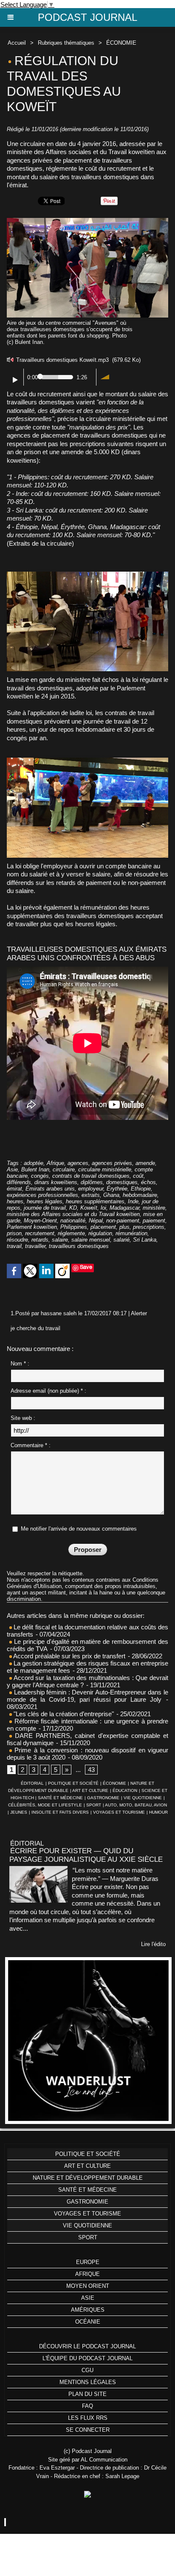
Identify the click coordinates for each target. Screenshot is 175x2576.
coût (138, 1176)
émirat (14, 1189)
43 (91, 1770)
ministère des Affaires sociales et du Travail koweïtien (73, 1214)
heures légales (45, 1201)
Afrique (55, 1163)
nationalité (73, 1221)
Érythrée (117, 1189)
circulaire (64, 1169)
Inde (133, 1201)
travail (14, 1246)
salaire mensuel (91, 1240)
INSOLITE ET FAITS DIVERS (60, 1812)
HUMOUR (158, 1812)
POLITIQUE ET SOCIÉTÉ (73, 1783)
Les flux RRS (88, 2418)
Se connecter (88, 2430)
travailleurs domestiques (79, 1246)
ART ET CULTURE (90, 1790)
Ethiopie (141, 1189)
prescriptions (149, 1227)
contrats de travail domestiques (91, 1176)
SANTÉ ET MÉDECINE (60, 1798)
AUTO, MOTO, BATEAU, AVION (136, 1805)
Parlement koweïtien (32, 1227)
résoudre (17, 1240)
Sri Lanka (145, 1240)
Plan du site (87, 2394)
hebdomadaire (140, 1195)
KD (73, 1208)
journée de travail (45, 1208)
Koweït (89, 1208)
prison (14, 1233)
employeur (91, 1189)
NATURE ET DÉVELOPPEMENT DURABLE (88, 2178)
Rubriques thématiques (66, 43)
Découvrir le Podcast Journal (87, 2346)
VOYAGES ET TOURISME (119, 1812)
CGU (87, 2370)
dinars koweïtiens (56, 1182)
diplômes (92, 1182)
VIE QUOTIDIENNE (143, 1798)
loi (103, 1208)
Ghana (111, 1195)
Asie (12, 1169)
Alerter (139, 1313)
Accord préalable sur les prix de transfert (69, 1656)
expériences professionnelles (42, 1195)
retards (40, 1240)
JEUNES (19, 1812)
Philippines (74, 1227)
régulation (100, 1233)
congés (40, 1176)
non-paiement (123, 1221)
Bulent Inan (35, 1169)
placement (103, 1227)
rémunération (131, 1233)
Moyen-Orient (40, 1221)
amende (145, 1163)
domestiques (122, 1182)
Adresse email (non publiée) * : (48, 1391)
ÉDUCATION (125, 1790)
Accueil (17, 43)
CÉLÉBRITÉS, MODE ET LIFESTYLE (45, 1805)
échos (148, 1182)
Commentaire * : (31, 1445)
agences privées (112, 1163)
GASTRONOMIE (103, 1798)
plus (124, 1227)
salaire (60, 1240)
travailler (35, 1246)
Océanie (88, 2322)
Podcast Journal (87, 17)
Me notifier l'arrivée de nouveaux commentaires (79, 1529)
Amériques (88, 2310)
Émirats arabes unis (50, 1189)
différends (19, 1182)
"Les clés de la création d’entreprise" (63, 1714)
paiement (154, 1221)
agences (78, 1163)
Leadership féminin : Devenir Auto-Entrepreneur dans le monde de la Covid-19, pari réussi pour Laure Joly (87, 1696)
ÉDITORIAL (32, 1783)
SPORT (94, 1805)
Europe (88, 2262)
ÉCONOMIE (121, 43)
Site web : (23, 1418)
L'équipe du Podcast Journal (87, 2358)
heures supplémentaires (95, 1201)
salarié (121, 1240)
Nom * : (20, 1364)
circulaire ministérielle (105, 1169)
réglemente (71, 1233)
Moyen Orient (88, 2286)
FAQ (87, 2406)
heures (15, 1201)
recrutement (40, 1233)
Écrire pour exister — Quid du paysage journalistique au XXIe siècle (86, 1855)
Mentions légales (88, 2382)
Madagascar (124, 1208)
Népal (96, 1221)
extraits (91, 1195)
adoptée (34, 1163)
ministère (154, 1208)
